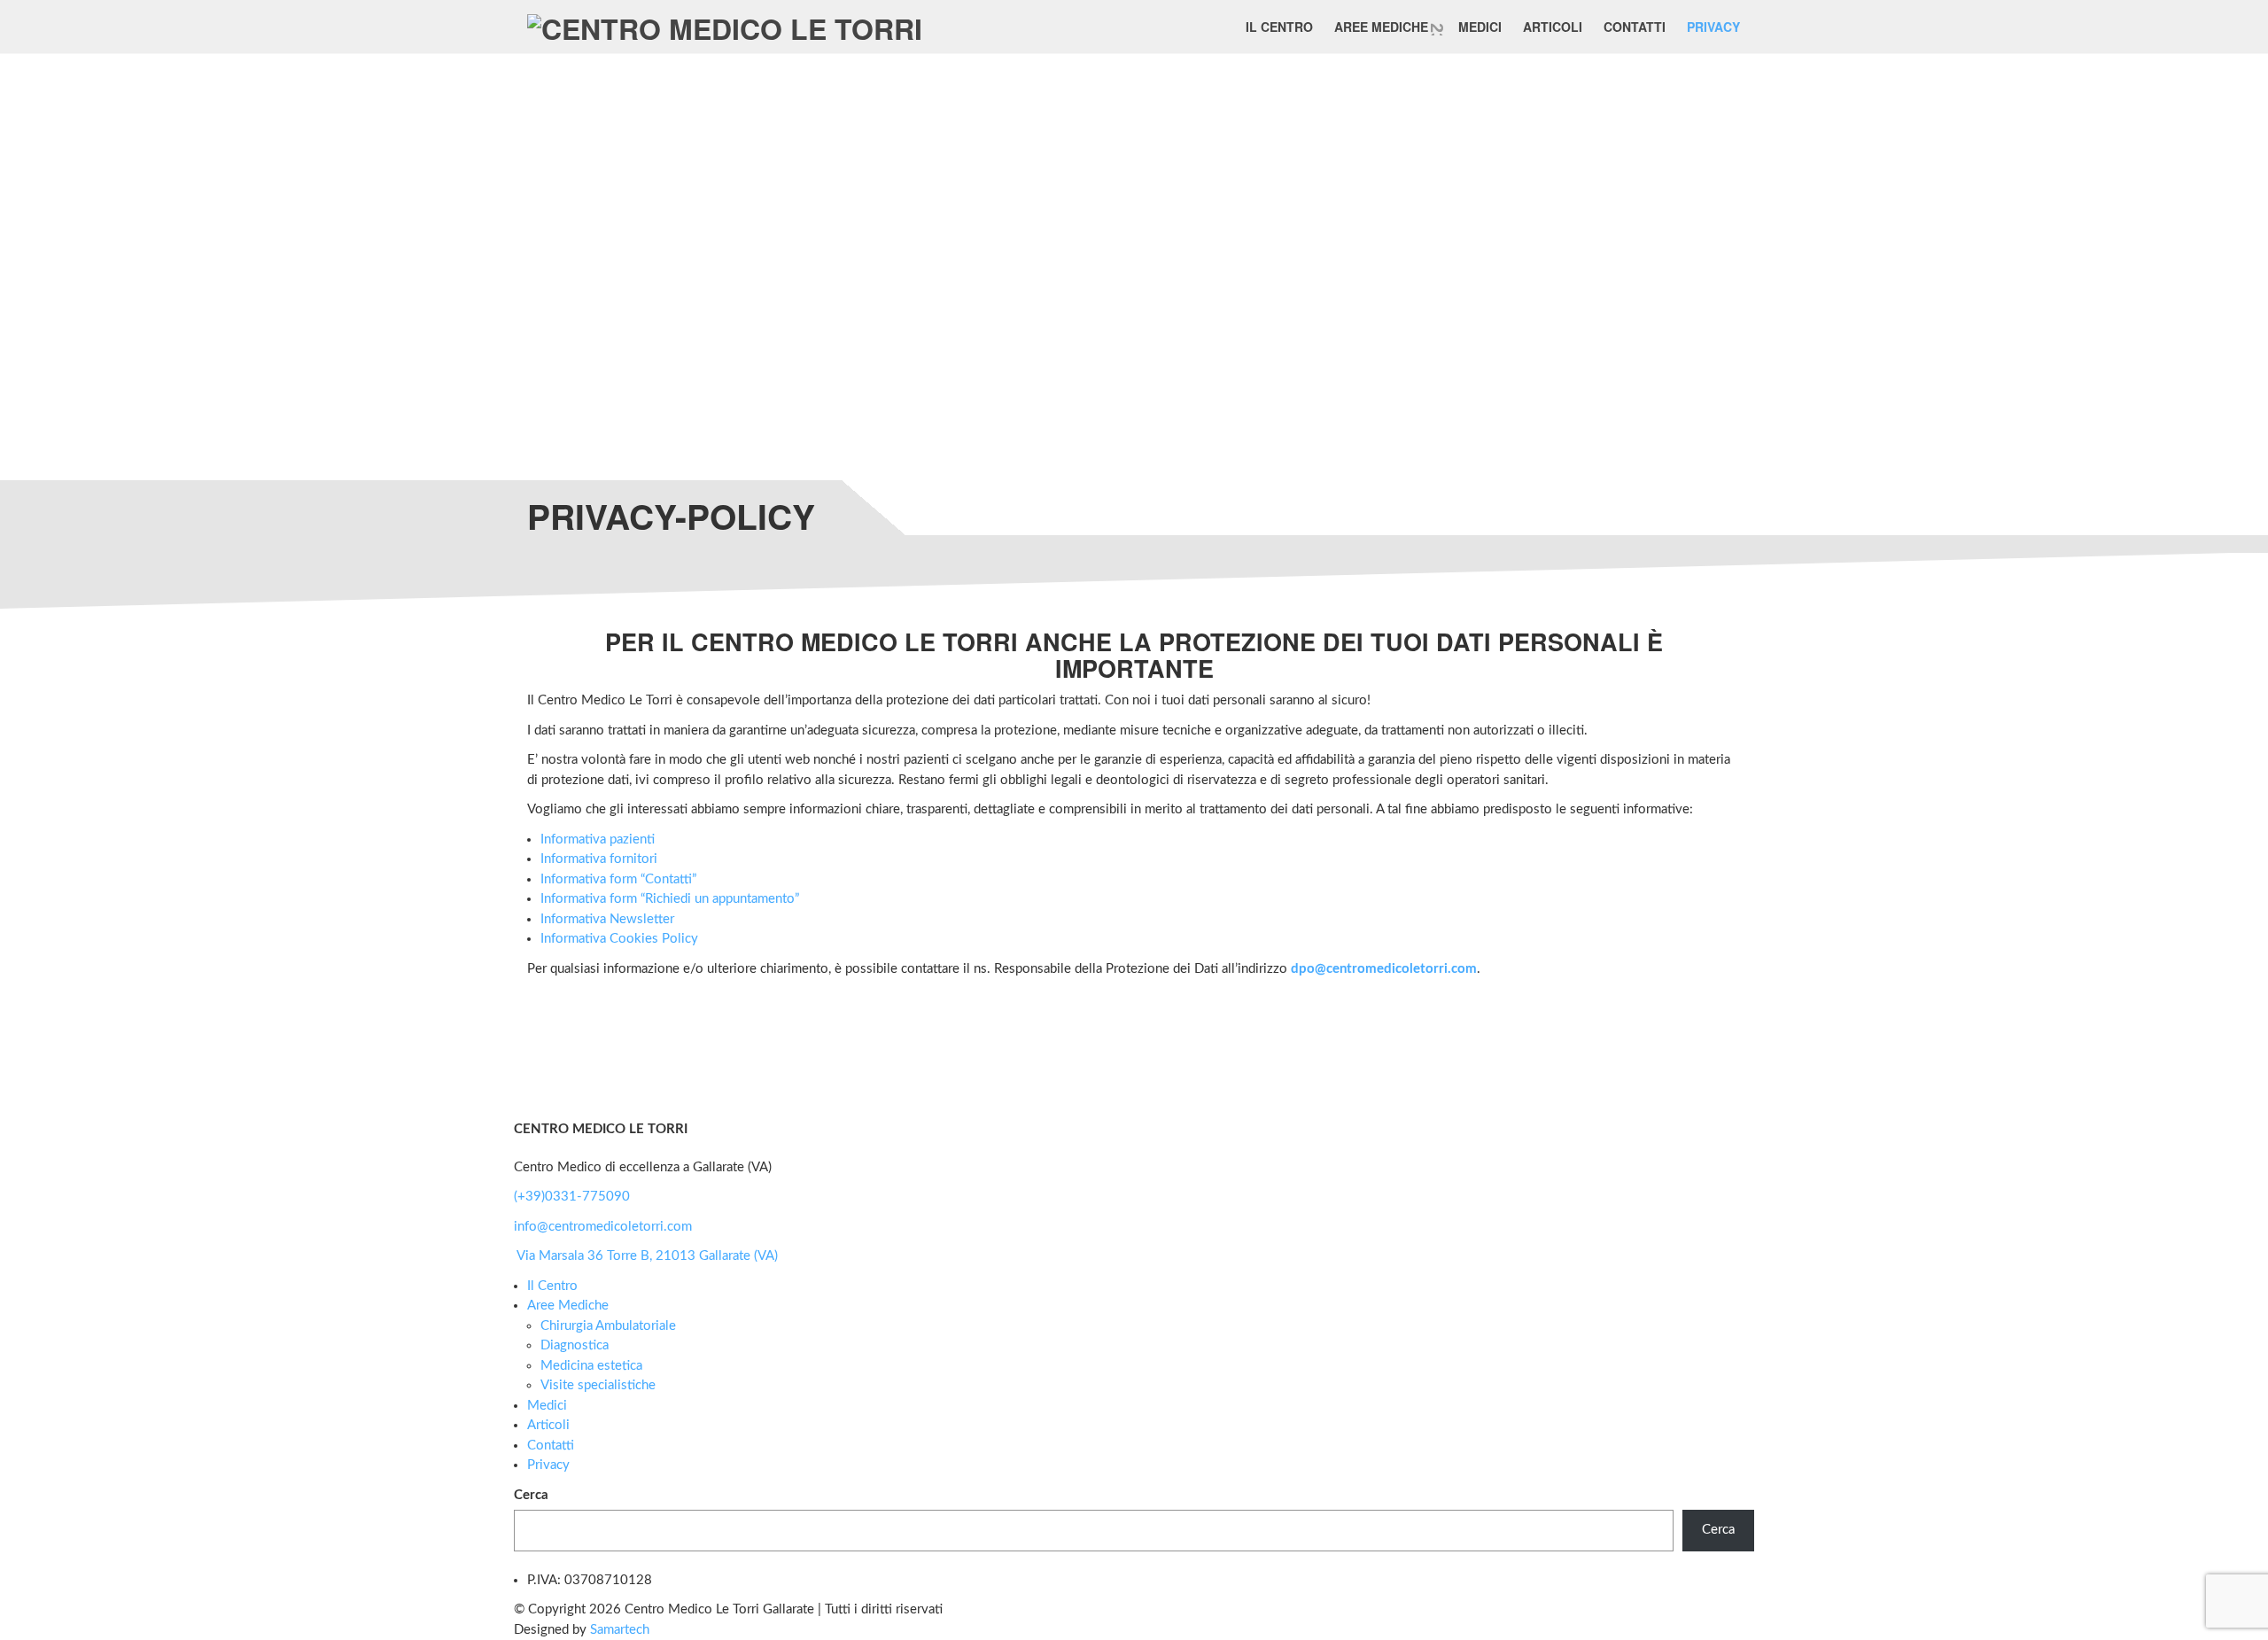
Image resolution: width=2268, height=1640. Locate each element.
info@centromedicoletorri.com (603, 1227)
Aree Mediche (1381, 27)
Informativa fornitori (599, 859)
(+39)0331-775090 (572, 1197)
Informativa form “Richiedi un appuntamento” (670, 899)
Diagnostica (575, 1345)
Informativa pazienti (598, 839)
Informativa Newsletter (607, 919)
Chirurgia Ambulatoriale (608, 1326)
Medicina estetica (591, 1366)
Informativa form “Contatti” (618, 879)
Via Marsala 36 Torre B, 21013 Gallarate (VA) (647, 1256)
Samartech (620, 1630)
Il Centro (1279, 27)
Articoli (1553, 27)
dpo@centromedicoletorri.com (1384, 969)
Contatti (1635, 27)
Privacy (1713, 27)
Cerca (531, 1495)
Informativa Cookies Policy (619, 939)
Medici (1480, 27)
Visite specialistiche (598, 1385)
